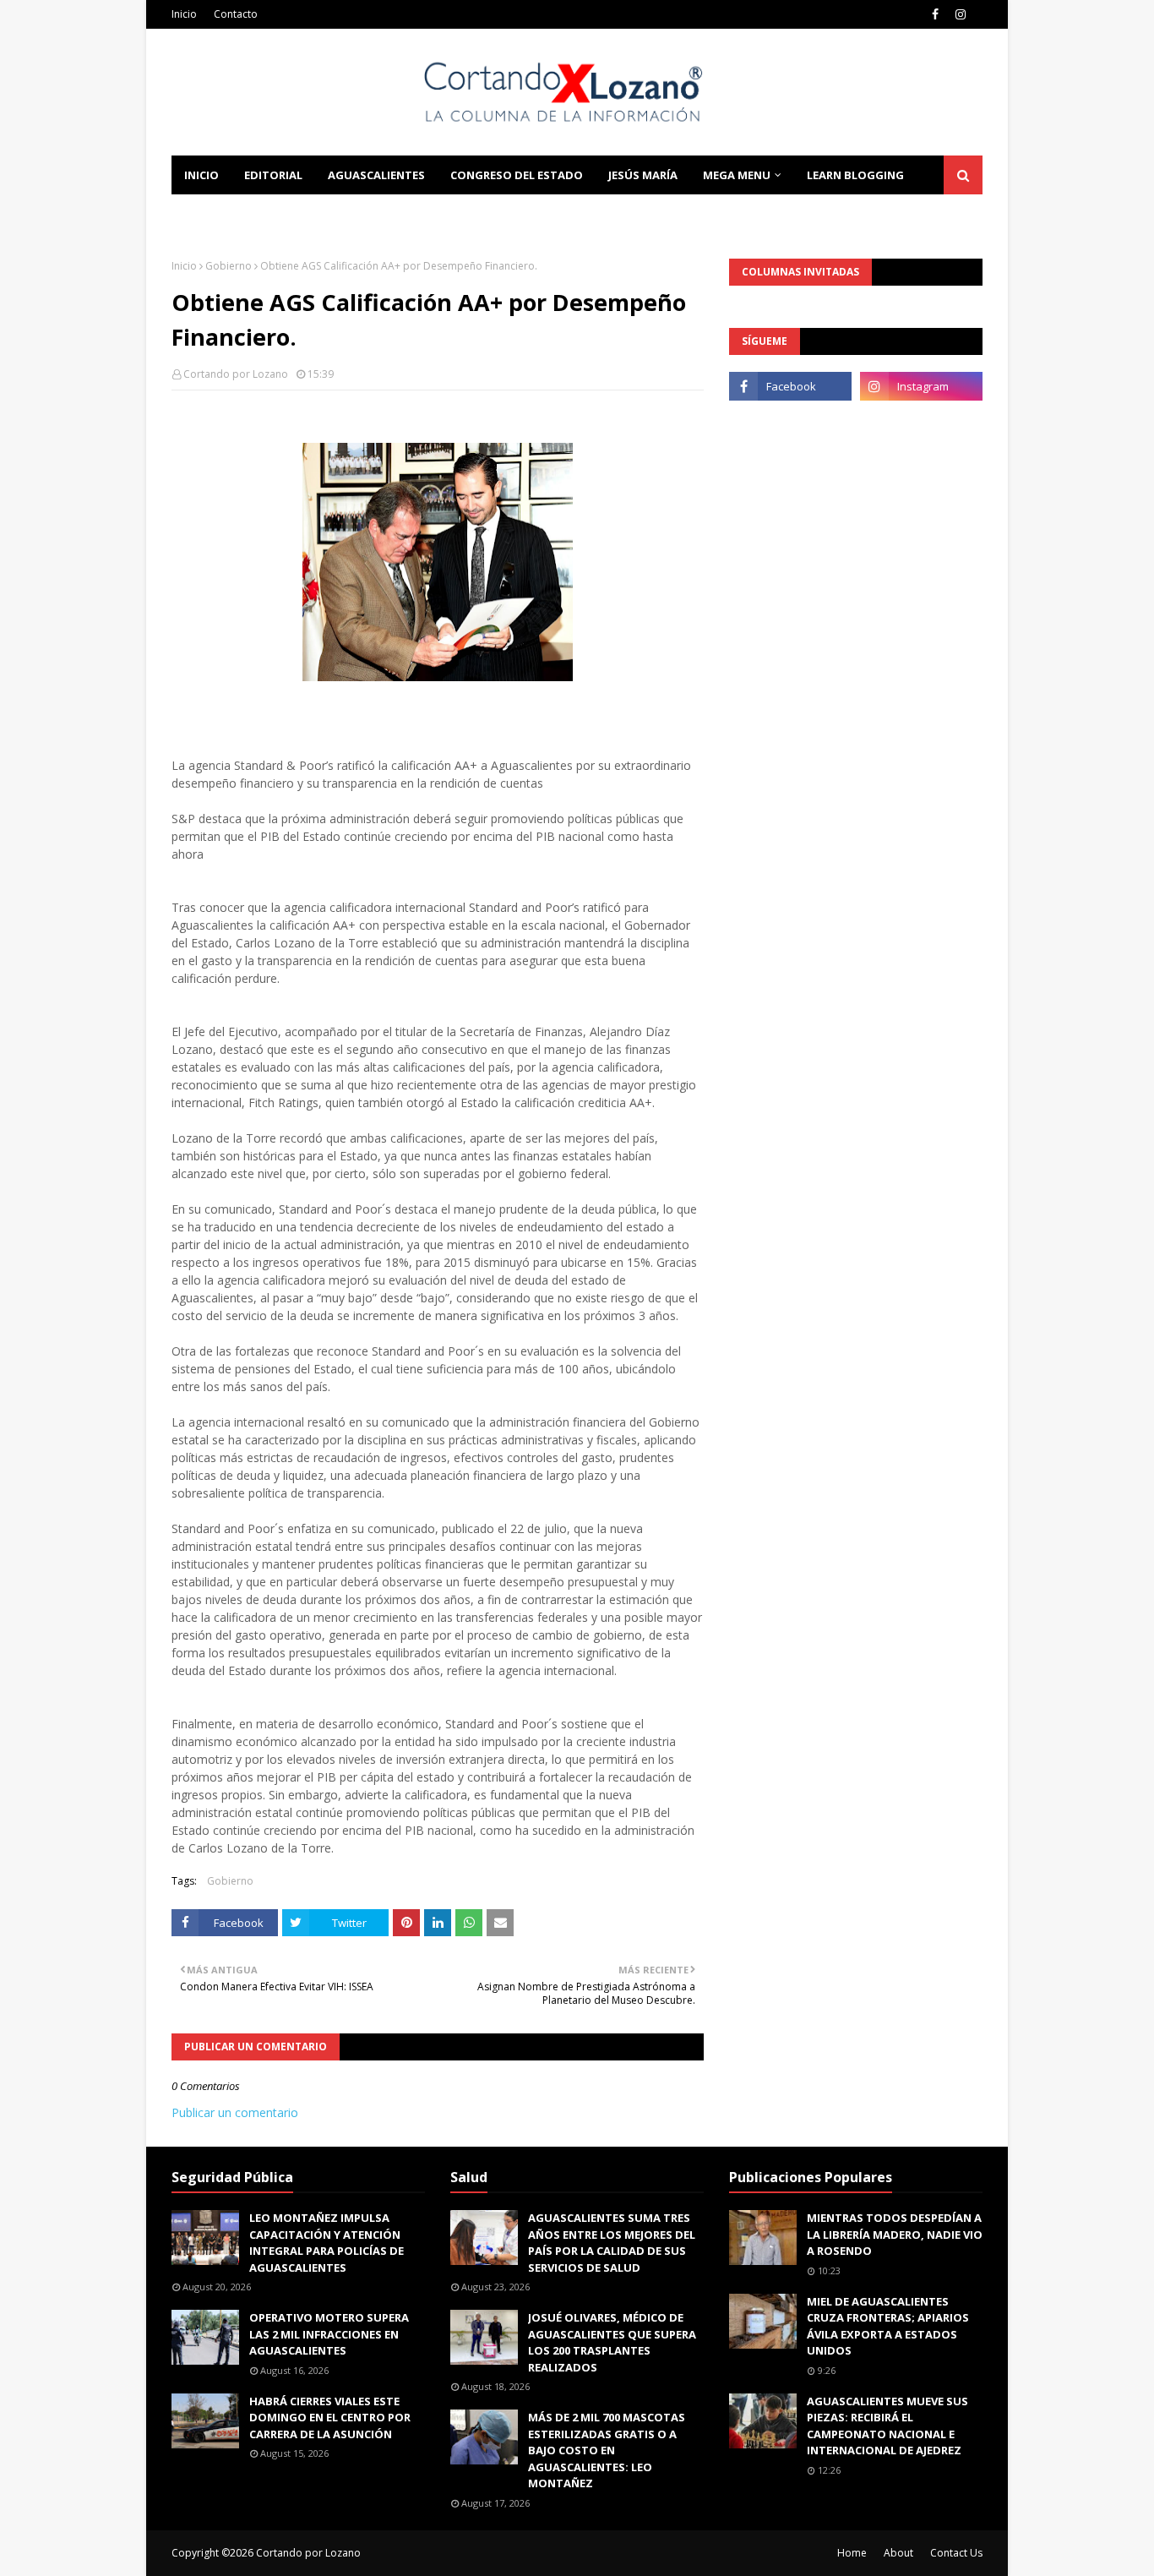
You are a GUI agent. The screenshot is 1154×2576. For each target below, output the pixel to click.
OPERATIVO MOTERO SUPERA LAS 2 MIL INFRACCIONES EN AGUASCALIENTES (329, 2334)
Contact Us (956, 2553)
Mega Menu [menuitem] (737, 175)
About (898, 2553)
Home (852, 2553)
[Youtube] (790, 423)
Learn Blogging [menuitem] (855, 175)
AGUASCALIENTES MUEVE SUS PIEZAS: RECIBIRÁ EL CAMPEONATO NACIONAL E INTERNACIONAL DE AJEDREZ (887, 2426)
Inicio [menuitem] (201, 175)
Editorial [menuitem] (273, 175)
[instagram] (961, 14)
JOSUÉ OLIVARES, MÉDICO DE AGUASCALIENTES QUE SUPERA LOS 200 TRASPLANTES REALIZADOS (612, 2342)
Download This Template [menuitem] (400, 214)
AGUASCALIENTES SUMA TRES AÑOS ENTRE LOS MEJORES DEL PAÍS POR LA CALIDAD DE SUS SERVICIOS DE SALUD (612, 2243)
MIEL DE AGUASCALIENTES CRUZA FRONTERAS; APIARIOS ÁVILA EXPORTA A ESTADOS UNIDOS (888, 2326)
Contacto (236, 14)
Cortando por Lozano (236, 374)
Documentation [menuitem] (235, 214)
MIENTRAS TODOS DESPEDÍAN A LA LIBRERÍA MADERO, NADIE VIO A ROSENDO (895, 2234)
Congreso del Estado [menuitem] (517, 175)
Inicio (184, 14)
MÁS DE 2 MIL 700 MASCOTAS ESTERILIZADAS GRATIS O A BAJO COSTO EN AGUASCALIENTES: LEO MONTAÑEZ (607, 2450)
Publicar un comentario (235, 2112)
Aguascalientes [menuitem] (376, 175)
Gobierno (229, 266)
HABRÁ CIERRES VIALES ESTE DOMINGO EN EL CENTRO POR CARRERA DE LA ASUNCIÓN (330, 2418)
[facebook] (935, 14)
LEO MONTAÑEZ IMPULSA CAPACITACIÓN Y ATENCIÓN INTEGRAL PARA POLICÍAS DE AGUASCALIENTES (327, 2243)
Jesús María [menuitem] (643, 175)
